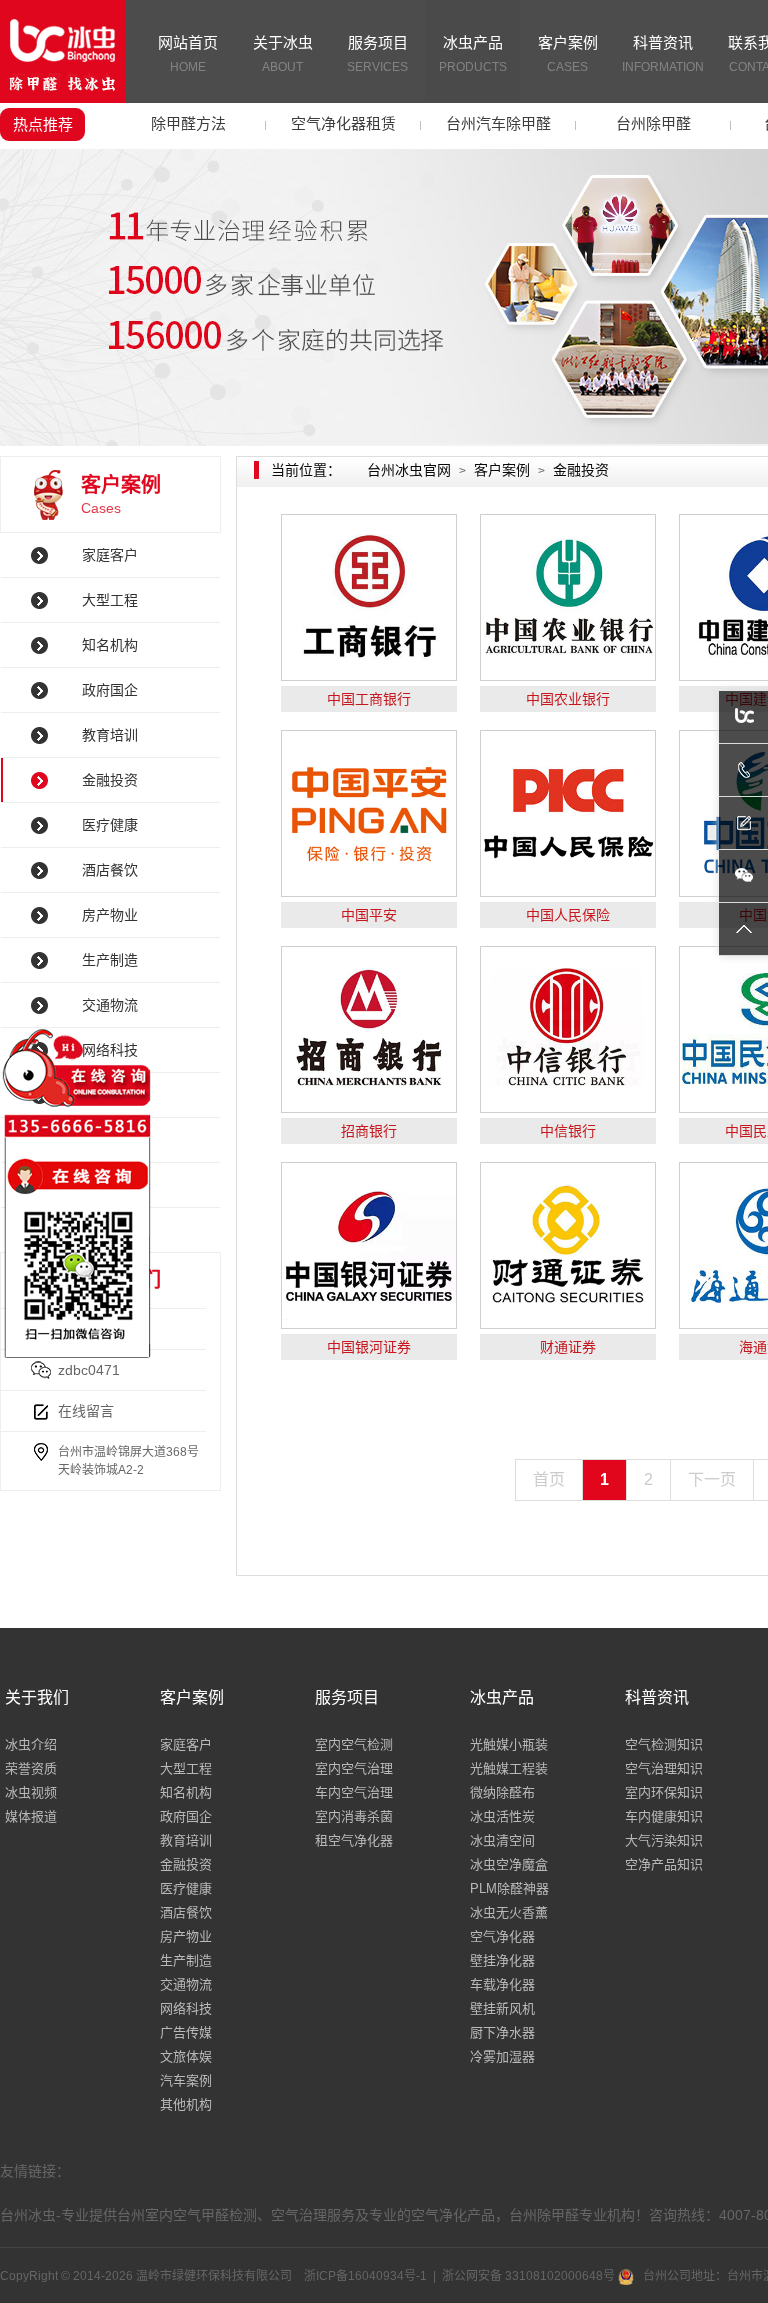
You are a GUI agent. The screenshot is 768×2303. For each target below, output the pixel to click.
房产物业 (110, 915)
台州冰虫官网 (409, 470)
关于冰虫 (283, 54)
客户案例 (568, 54)
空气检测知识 (664, 1744)
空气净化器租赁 (343, 123)
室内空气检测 (354, 1744)
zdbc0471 (89, 1370)
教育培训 (110, 735)
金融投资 (110, 780)
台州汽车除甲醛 (498, 123)
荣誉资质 (31, 1768)
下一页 (712, 1479)
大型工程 (110, 600)
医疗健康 (110, 825)
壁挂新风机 (502, 2008)
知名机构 (110, 645)
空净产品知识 (664, 1864)
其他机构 (186, 2104)
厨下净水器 (502, 2032)
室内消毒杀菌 (354, 1816)
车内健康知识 (664, 1816)
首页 (549, 1479)
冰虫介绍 (31, 1744)
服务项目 (377, 54)
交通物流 (186, 1984)
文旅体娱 (186, 2056)
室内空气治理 (354, 1768)
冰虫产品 (473, 54)
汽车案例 (186, 2080)
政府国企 (110, 690)
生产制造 (186, 1960)
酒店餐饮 (110, 870)
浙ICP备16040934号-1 (365, 2276)
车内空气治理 (354, 1792)
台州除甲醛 (653, 123)
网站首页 (188, 54)
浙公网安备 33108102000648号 (530, 2276)
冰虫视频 (31, 1792)
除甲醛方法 (188, 123)
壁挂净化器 (502, 1960)
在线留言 (86, 1411)
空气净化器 (502, 1936)
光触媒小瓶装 (509, 1744)
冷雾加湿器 (502, 2056)
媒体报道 (31, 1816)
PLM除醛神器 (509, 1888)
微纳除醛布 (502, 1792)
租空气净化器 (354, 1840)
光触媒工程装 (509, 1768)
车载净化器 (502, 1984)
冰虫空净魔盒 (509, 1864)
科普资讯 (663, 54)
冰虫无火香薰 (509, 1912)
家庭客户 (110, 555)
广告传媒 (186, 2032)
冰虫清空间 (502, 1840)
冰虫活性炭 (502, 1816)
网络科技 (186, 2008)
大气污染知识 (664, 1840)
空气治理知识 (664, 1768)
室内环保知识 (664, 1792)
